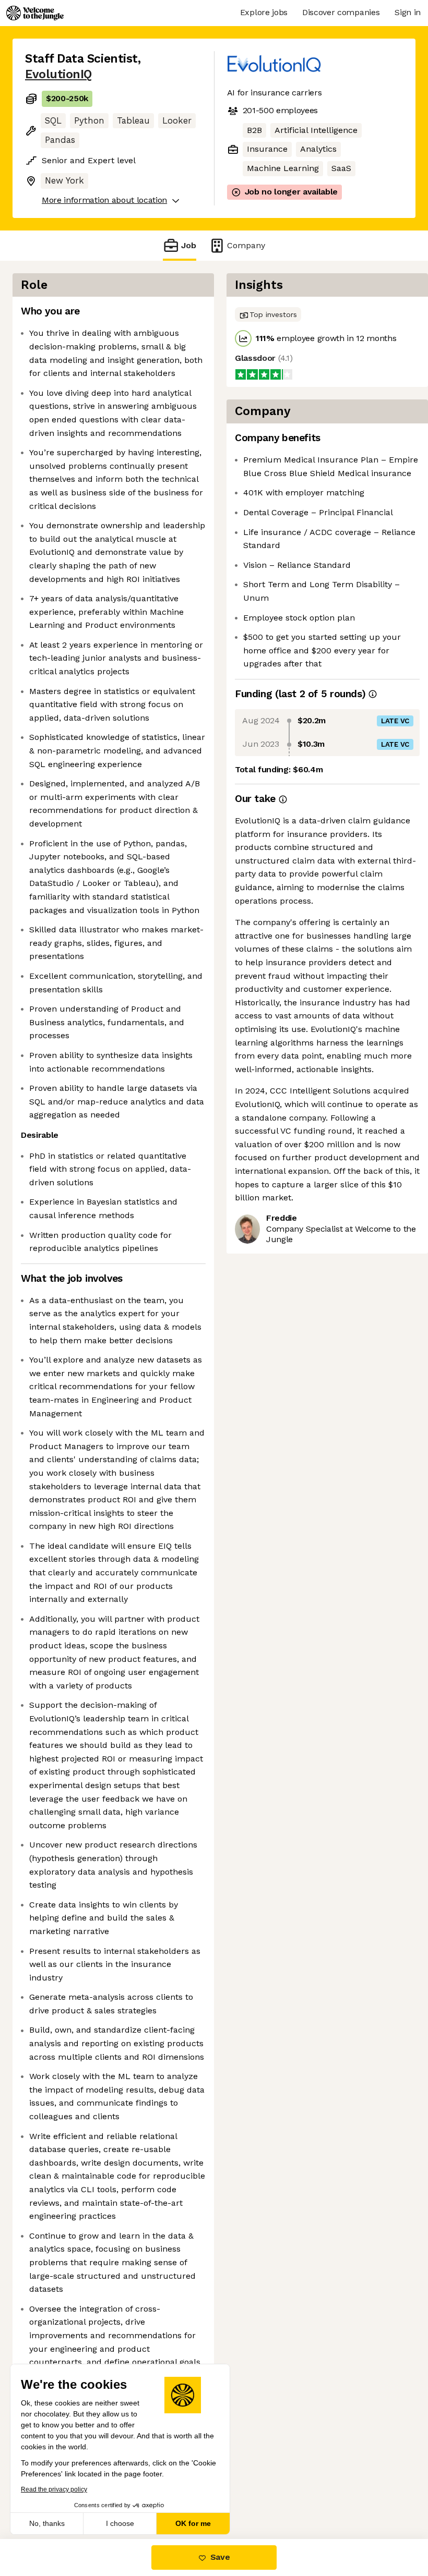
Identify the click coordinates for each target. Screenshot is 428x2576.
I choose (120, 2523)
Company (246, 245)
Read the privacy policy (54, 2489)
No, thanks (47, 2523)
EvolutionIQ (58, 74)
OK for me (193, 2523)
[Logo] (35, 13)
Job (189, 245)
